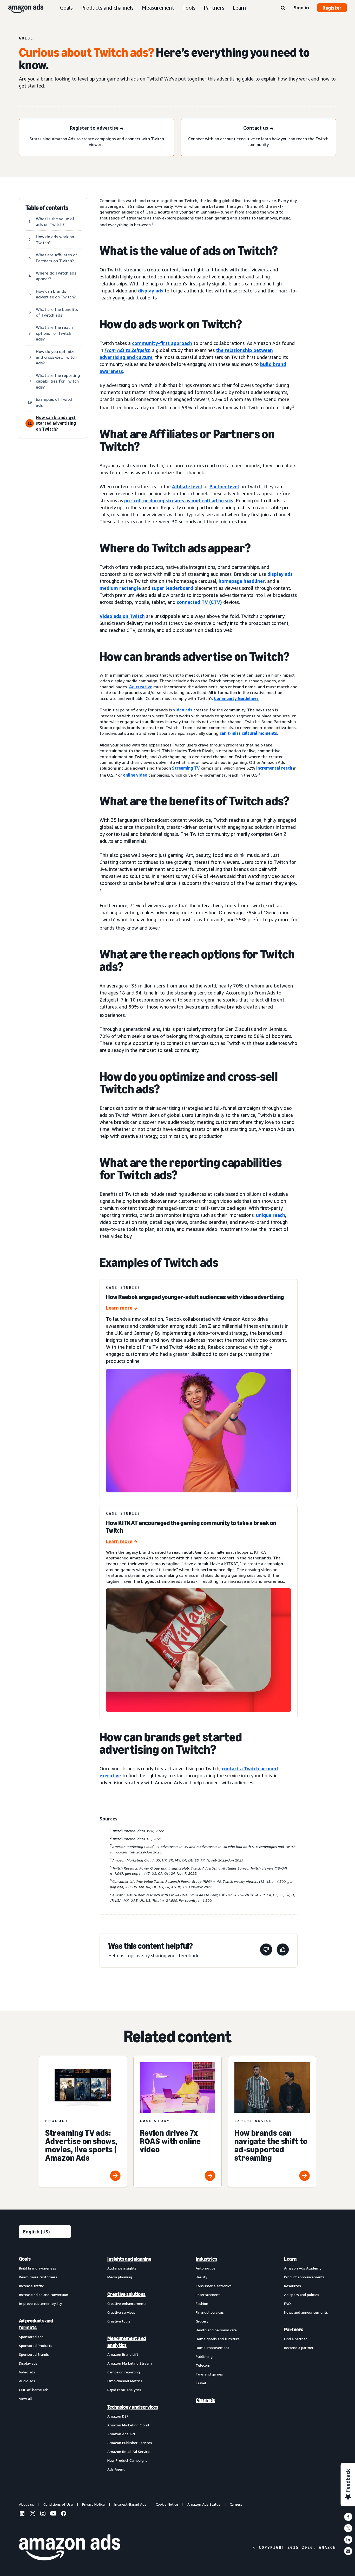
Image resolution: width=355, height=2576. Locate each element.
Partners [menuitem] (294, 2330)
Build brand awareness (38, 2268)
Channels (205, 2400)
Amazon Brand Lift (123, 2354)
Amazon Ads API (121, 2434)
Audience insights (122, 2268)
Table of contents (47, 208)
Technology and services (133, 2407)
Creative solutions (126, 2294)
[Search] (283, 8)
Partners (214, 8)
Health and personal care (216, 2330)
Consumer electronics (214, 2286)
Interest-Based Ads (130, 2504)
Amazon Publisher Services (130, 2443)
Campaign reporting (124, 2372)
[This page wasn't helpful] (266, 1950)
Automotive (206, 2268)
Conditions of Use (58, 2504)
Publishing (204, 2356)
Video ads (27, 2372)
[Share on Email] (348, 2551)
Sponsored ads (31, 2337)
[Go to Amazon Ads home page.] (70, 2547)
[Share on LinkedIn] (348, 2540)
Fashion (202, 2303)
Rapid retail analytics (124, 2390)
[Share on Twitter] (348, 2528)
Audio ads (27, 2381)
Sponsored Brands (34, 2354)
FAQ (287, 2303)
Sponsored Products (36, 2345)
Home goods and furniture (218, 2339)
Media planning (120, 2277)
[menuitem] (45, 2364)
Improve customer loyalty (40, 2303)
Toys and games (209, 2374)
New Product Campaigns (127, 2460)
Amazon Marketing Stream (130, 2363)
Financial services (210, 2312)
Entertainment (208, 2295)
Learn (239, 8)
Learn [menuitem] (290, 2259)
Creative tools (119, 2321)
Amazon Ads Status (204, 2504)
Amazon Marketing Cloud (128, 2425)
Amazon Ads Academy (303, 2268)
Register (332, 8)
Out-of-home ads (34, 2390)
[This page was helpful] (283, 1950)
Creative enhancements (127, 2303)
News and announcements (306, 2312)
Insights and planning (129, 2259)
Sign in (301, 8)
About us (27, 2504)
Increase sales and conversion (44, 2295)
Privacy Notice (93, 2504)
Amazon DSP (118, 2416)
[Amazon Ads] (22, 8)
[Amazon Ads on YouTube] (53, 2514)
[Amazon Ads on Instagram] (43, 2514)
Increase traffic (31, 2286)
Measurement (158, 8)
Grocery (202, 2321)
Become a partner (299, 2348)
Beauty (201, 2277)
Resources (292, 2286)
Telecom (203, 2365)
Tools (189, 8)
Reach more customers (38, 2277)
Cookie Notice (167, 2504)
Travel (201, 2383)
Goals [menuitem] (25, 2259)
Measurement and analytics (127, 2342)
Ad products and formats (36, 2324)
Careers (236, 2504)
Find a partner (295, 2339)
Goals (66, 8)
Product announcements (304, 2277)
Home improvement (212, 2348)
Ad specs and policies (302, 2295)
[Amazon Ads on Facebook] (64, 2514)
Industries (206, 2259)
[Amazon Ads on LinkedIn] (22, 2514)
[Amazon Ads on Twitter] (32, 2514)
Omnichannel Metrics (125, 2381)
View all (25, 2398)
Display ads (28, 2363)
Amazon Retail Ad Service (129, 2451)
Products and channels (107, 8)
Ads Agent (116, 2469)
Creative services (121, 2312)
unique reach (271, 1215)
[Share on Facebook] (348, 2517)
